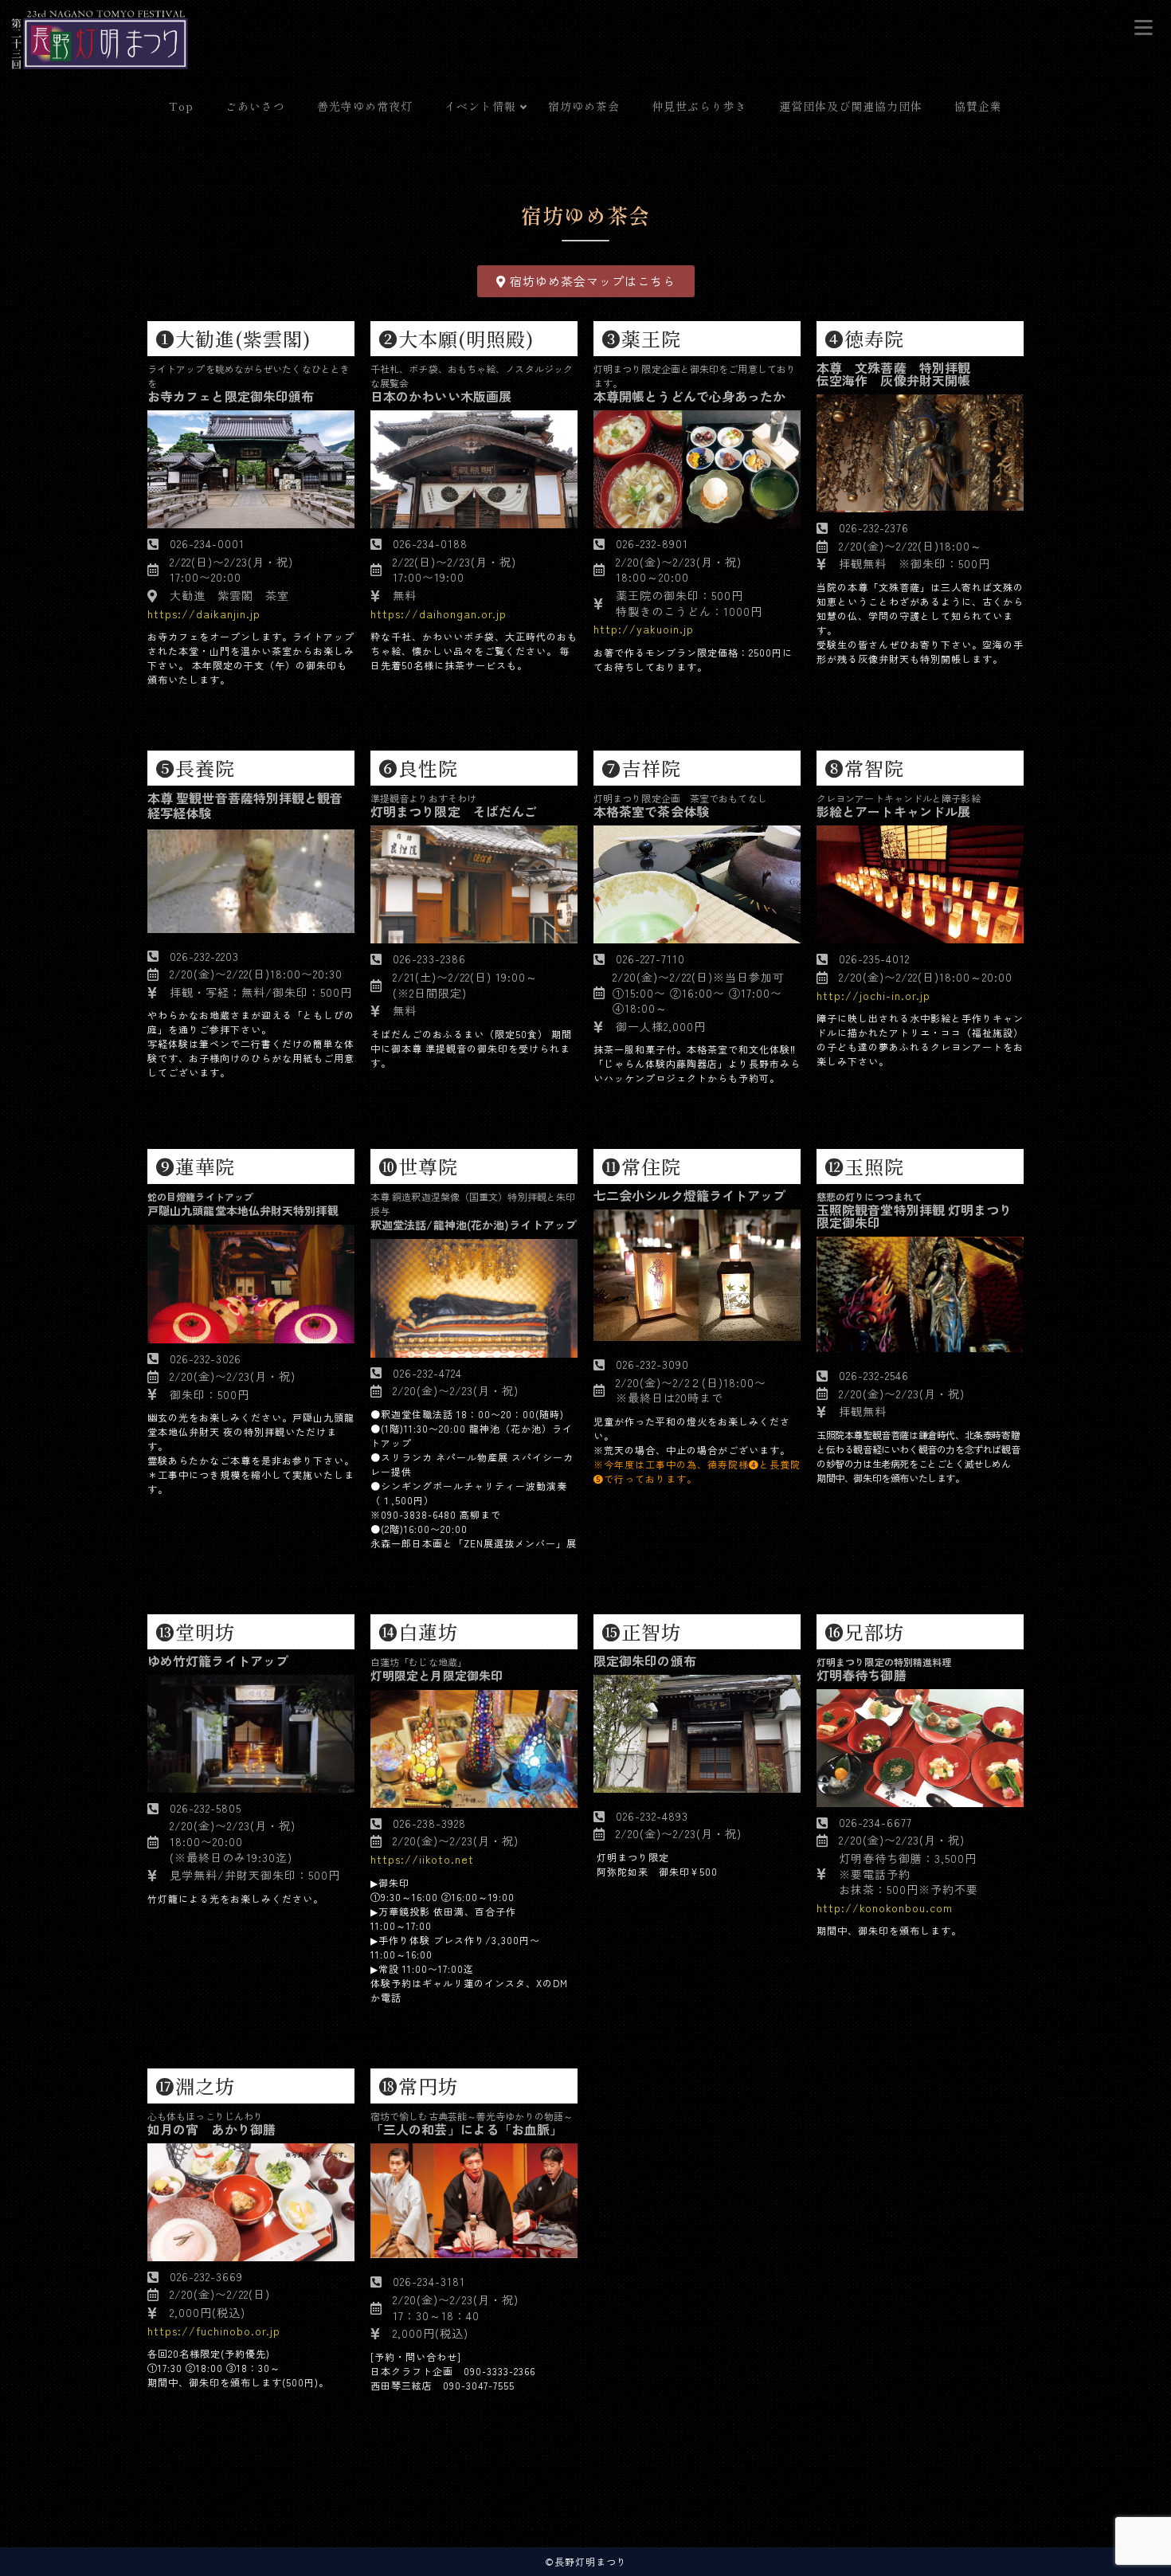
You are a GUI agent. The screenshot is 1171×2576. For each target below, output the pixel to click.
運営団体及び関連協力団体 (851, 106)
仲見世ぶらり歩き (699, 106)
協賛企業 (978, 106)
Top (181, 106)
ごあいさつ (255, 106)
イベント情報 (480, 106)
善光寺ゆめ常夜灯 (365, 106)
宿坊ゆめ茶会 (584, 106)
